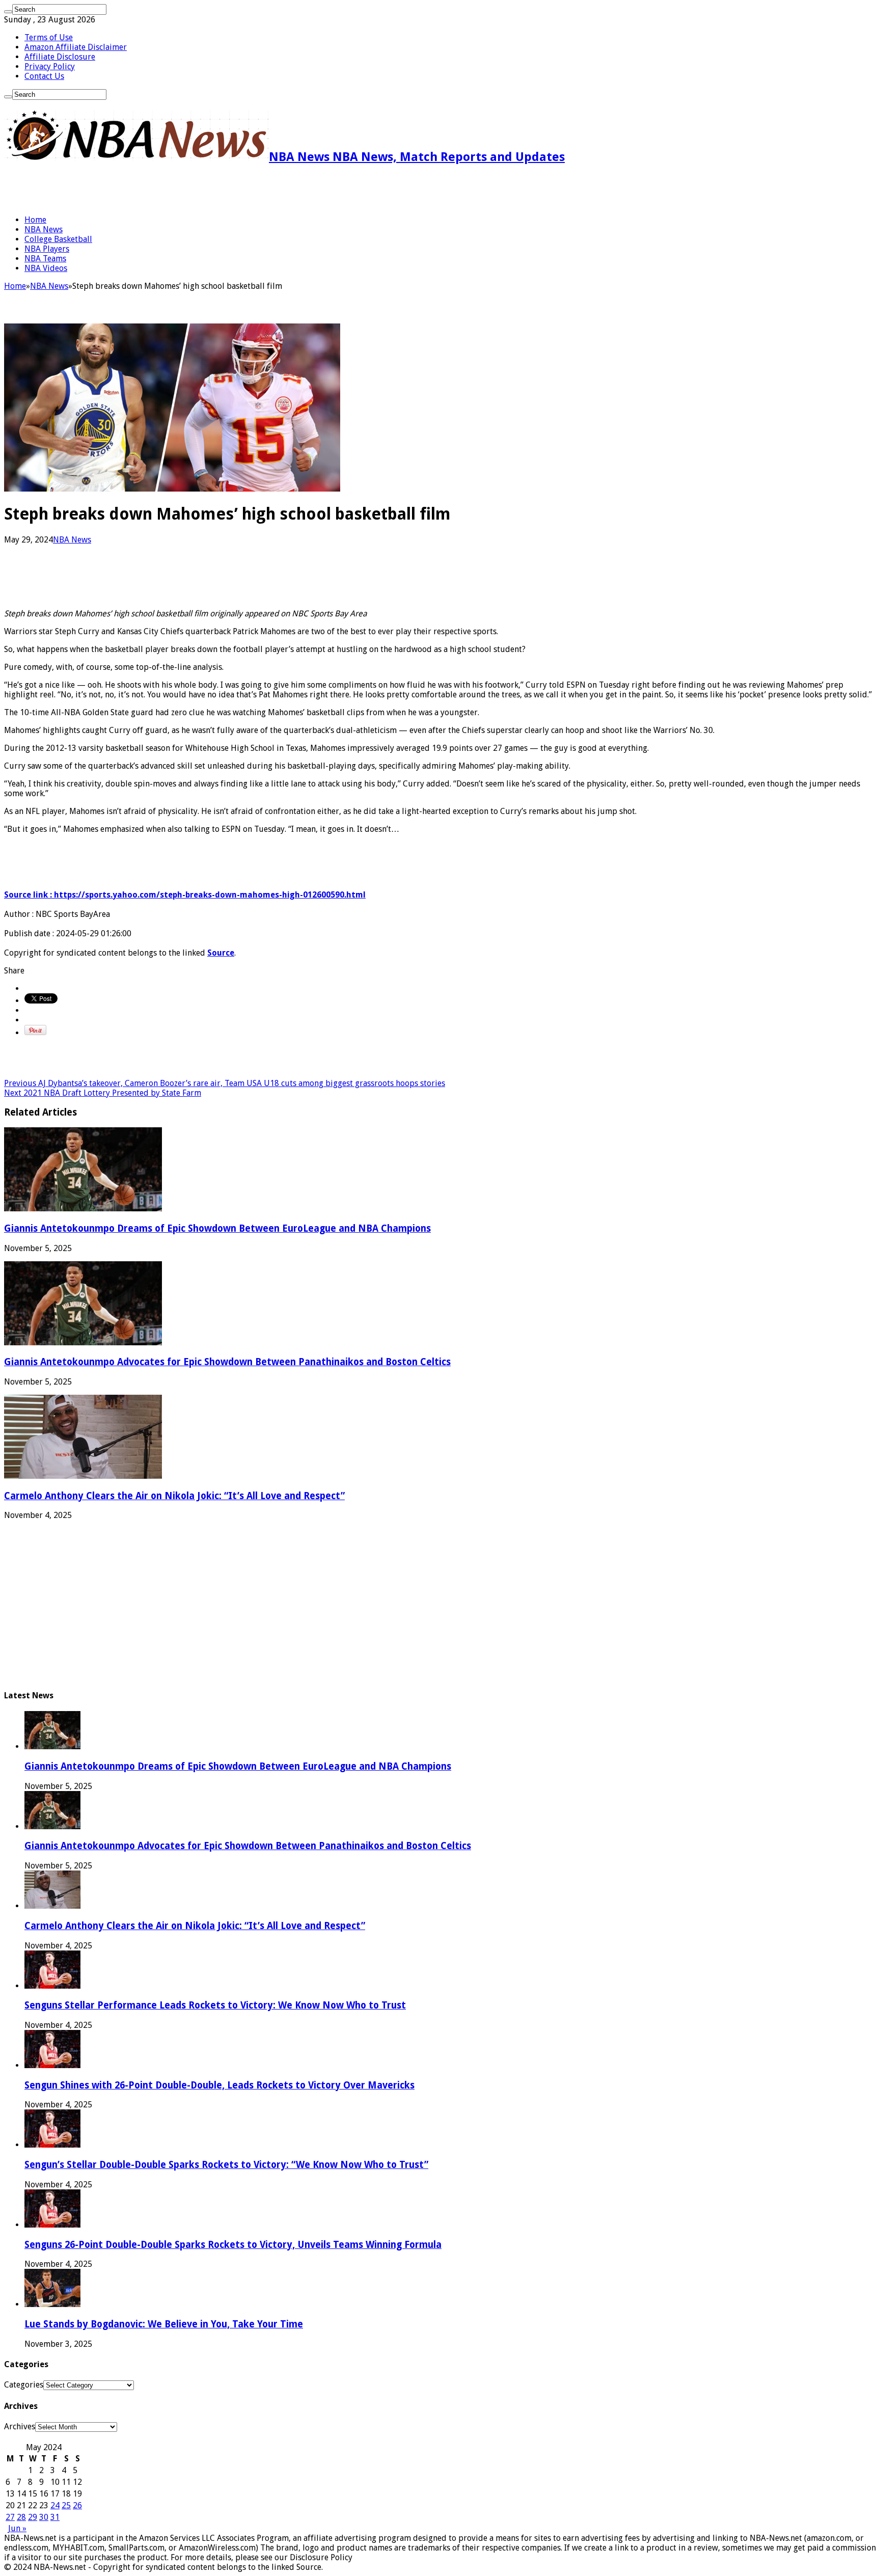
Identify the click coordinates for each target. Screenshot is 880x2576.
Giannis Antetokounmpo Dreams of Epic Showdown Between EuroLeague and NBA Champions (217, 1228)
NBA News (44, 229)
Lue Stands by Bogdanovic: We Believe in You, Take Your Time (164, 2324)
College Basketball (58, 239)
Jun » (17, 2528)
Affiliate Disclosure (60, 57)
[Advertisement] (123, 189)
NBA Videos (46, 268)
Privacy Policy (50, 66)
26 (77, 2505)
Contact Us (44, 76)
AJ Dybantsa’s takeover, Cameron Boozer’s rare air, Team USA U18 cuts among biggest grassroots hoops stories (225, 1083)
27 (10, 2517)
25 (66, 2505)
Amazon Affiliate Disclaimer (76, 47)
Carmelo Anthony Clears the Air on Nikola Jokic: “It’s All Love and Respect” (174, 1496)
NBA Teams (45, 259)
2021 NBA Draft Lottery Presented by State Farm (103, 1093)
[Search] (8, 12)
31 (55, 2517)
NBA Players (47, 249)
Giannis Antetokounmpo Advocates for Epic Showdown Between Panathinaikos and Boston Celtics (227, 1362)
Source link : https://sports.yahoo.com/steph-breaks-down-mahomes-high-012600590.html (185, 895)
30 (44, 2517)
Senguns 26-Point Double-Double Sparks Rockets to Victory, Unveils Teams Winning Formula (233, 2245)
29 (33, 2517)
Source (221, 953)
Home (35, 220)
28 (21, 2517)
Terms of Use (49, 37)
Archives (20, 2426)
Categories (24, 2385)
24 (55, 2505)
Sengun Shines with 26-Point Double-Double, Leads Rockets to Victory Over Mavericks (219, 2085)
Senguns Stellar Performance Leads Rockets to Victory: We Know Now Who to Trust (215, 2005)
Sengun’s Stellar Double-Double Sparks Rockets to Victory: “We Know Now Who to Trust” (226, 2165)
